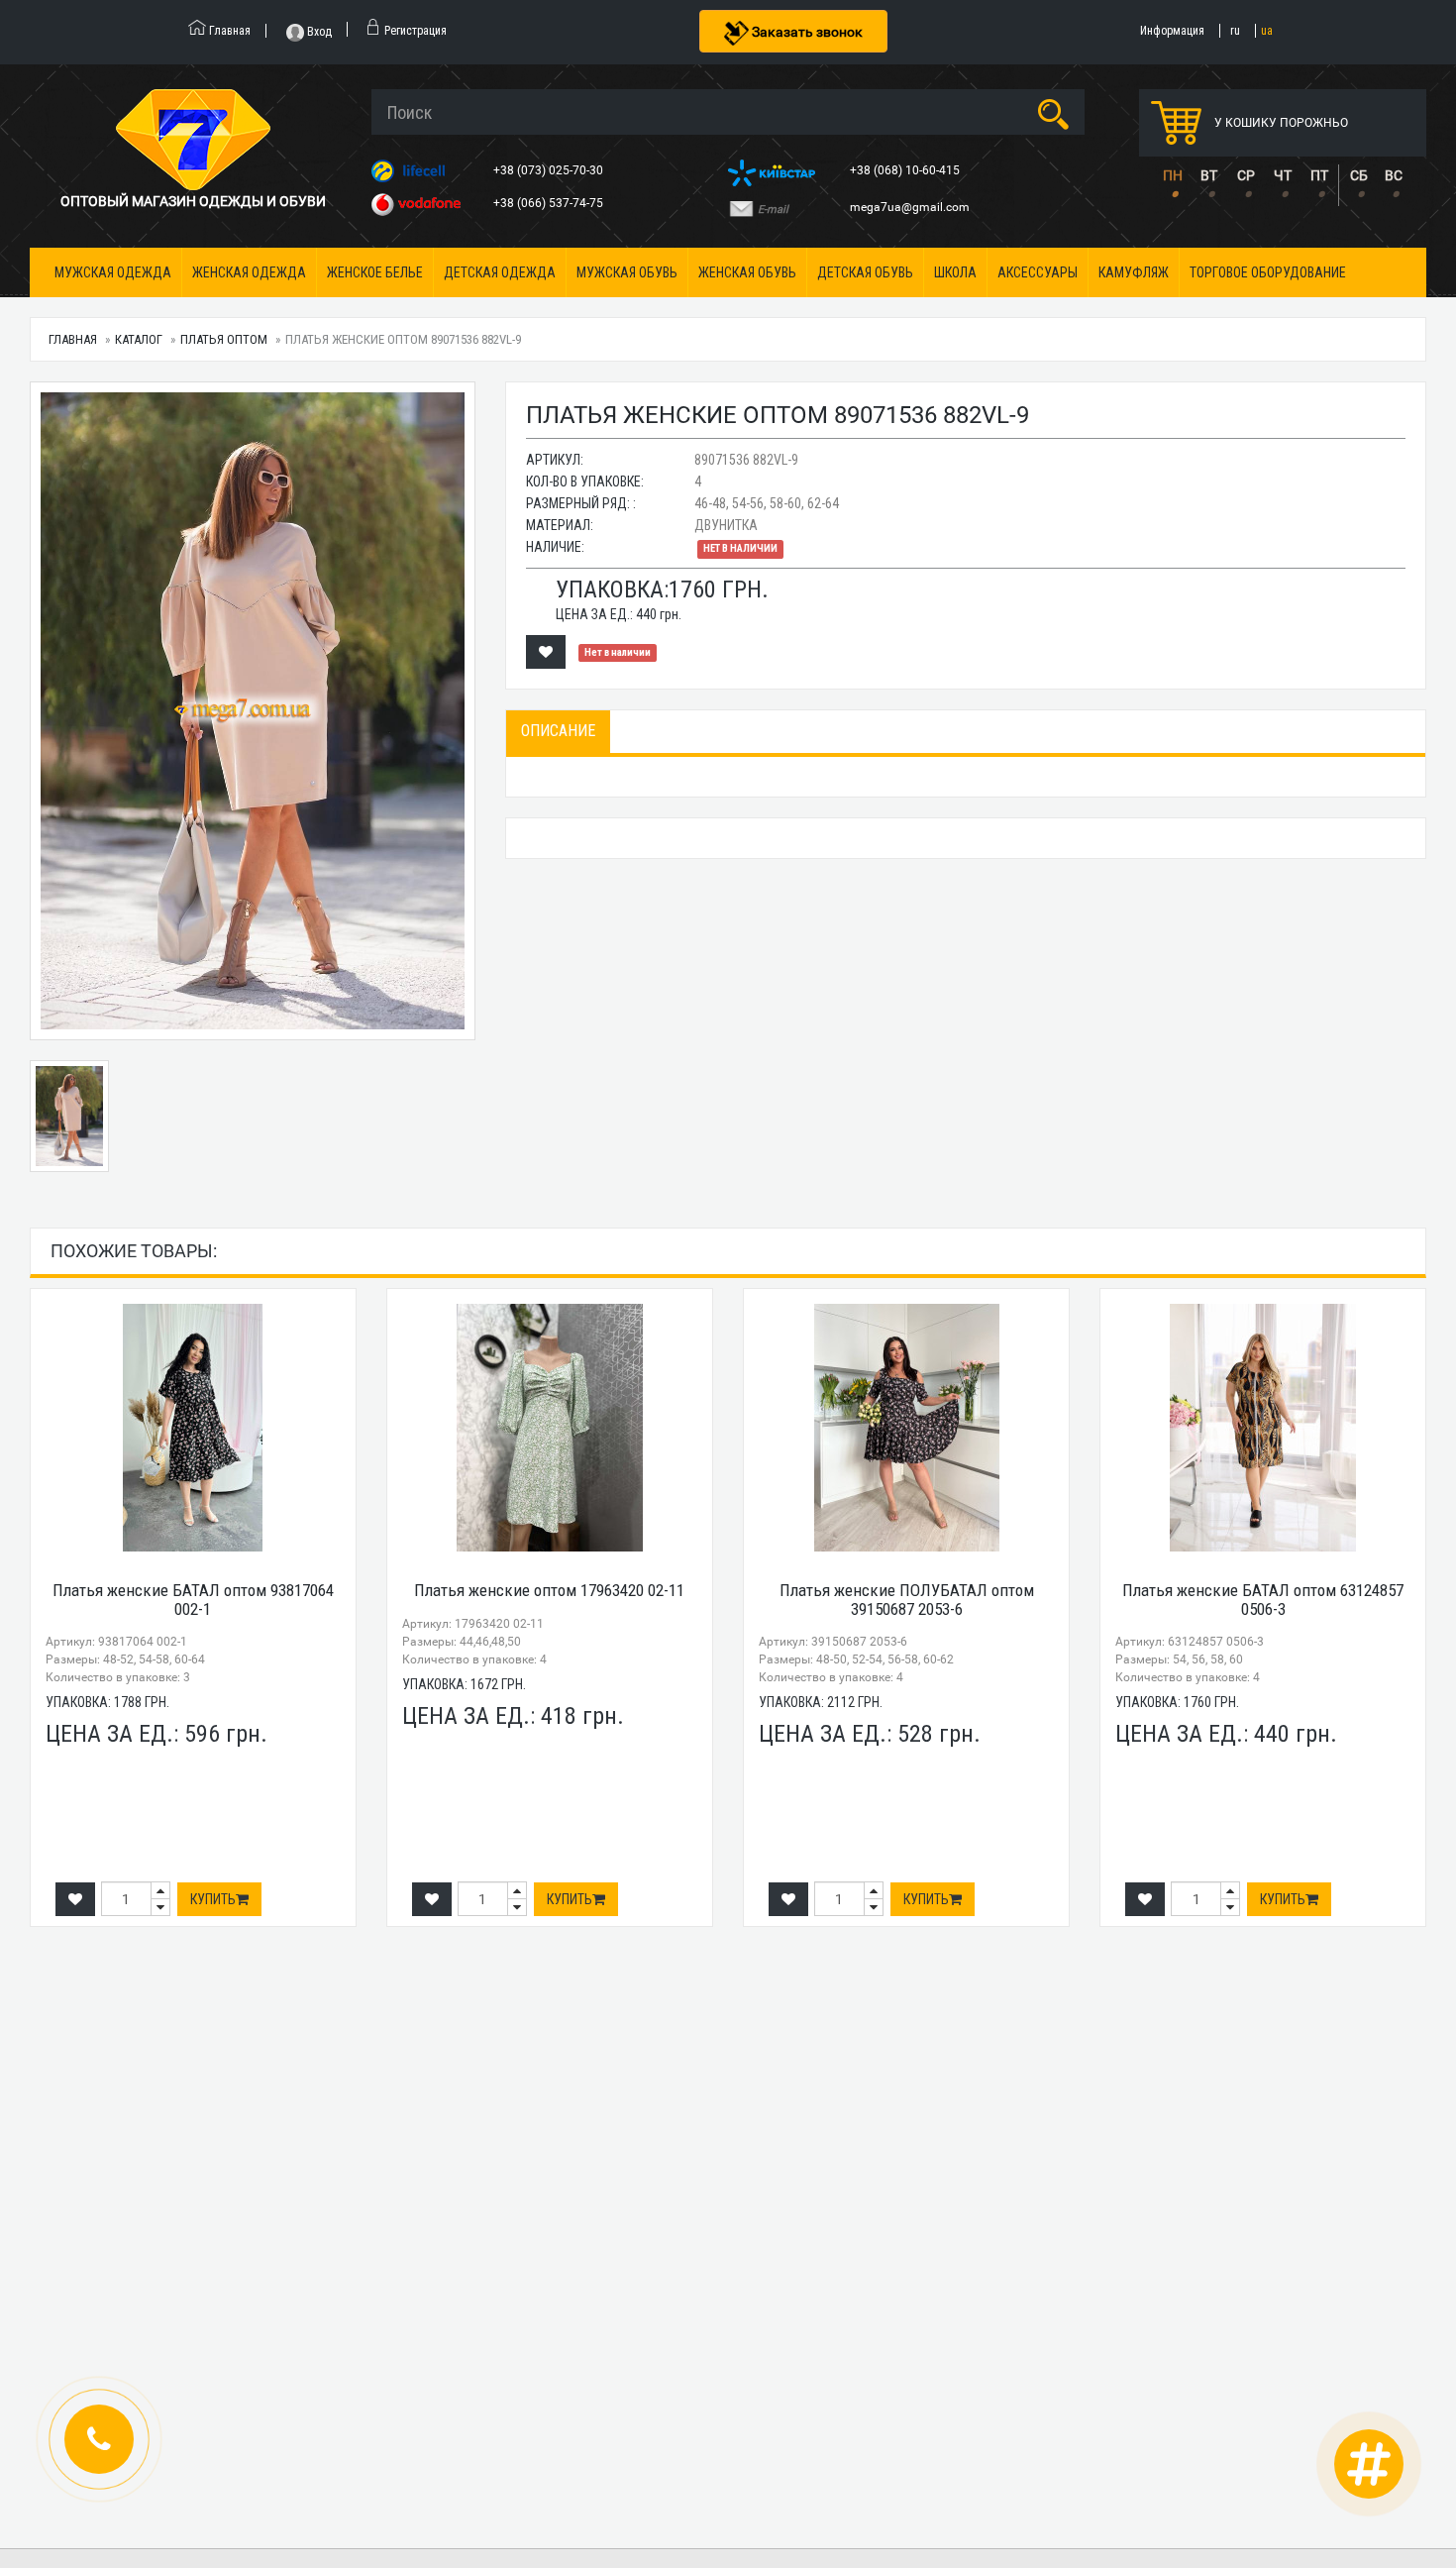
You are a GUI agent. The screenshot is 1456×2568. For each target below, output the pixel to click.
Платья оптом (224, 339)
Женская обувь (747, 272)
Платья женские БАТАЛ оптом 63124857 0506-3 (1263, 1600)
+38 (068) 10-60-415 (906, 170)
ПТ (1319, 175)
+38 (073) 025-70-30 (550, 170)
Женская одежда (249, 272)
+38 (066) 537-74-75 (550, 203)
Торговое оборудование (1268, 272)
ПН (1173, 175)
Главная (73, 339)
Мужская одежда (113, 272)
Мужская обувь (627, 272)
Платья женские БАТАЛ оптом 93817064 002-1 (193, 1600)
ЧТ (1283, 175)
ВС (1394, 175)
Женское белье (375, 272)
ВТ (1209, 175)
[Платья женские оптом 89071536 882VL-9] (253, 711)
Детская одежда (500, 272)
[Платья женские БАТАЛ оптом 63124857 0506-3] (1263, 1428)
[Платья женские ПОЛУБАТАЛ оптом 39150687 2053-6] (906, 1428)
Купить (213, 1899)
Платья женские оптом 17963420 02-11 (549, 1590)
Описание (558, 731)
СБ (1359, 175)
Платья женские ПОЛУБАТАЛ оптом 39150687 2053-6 (907, 1600)
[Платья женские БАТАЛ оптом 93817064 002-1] (193, 1428)
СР (1246, 175)
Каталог (139, 339)
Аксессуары (1038, 272)
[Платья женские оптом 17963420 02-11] (550, 1428)
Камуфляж (1134, 272)
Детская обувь (865, 272)
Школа (955, 272)
